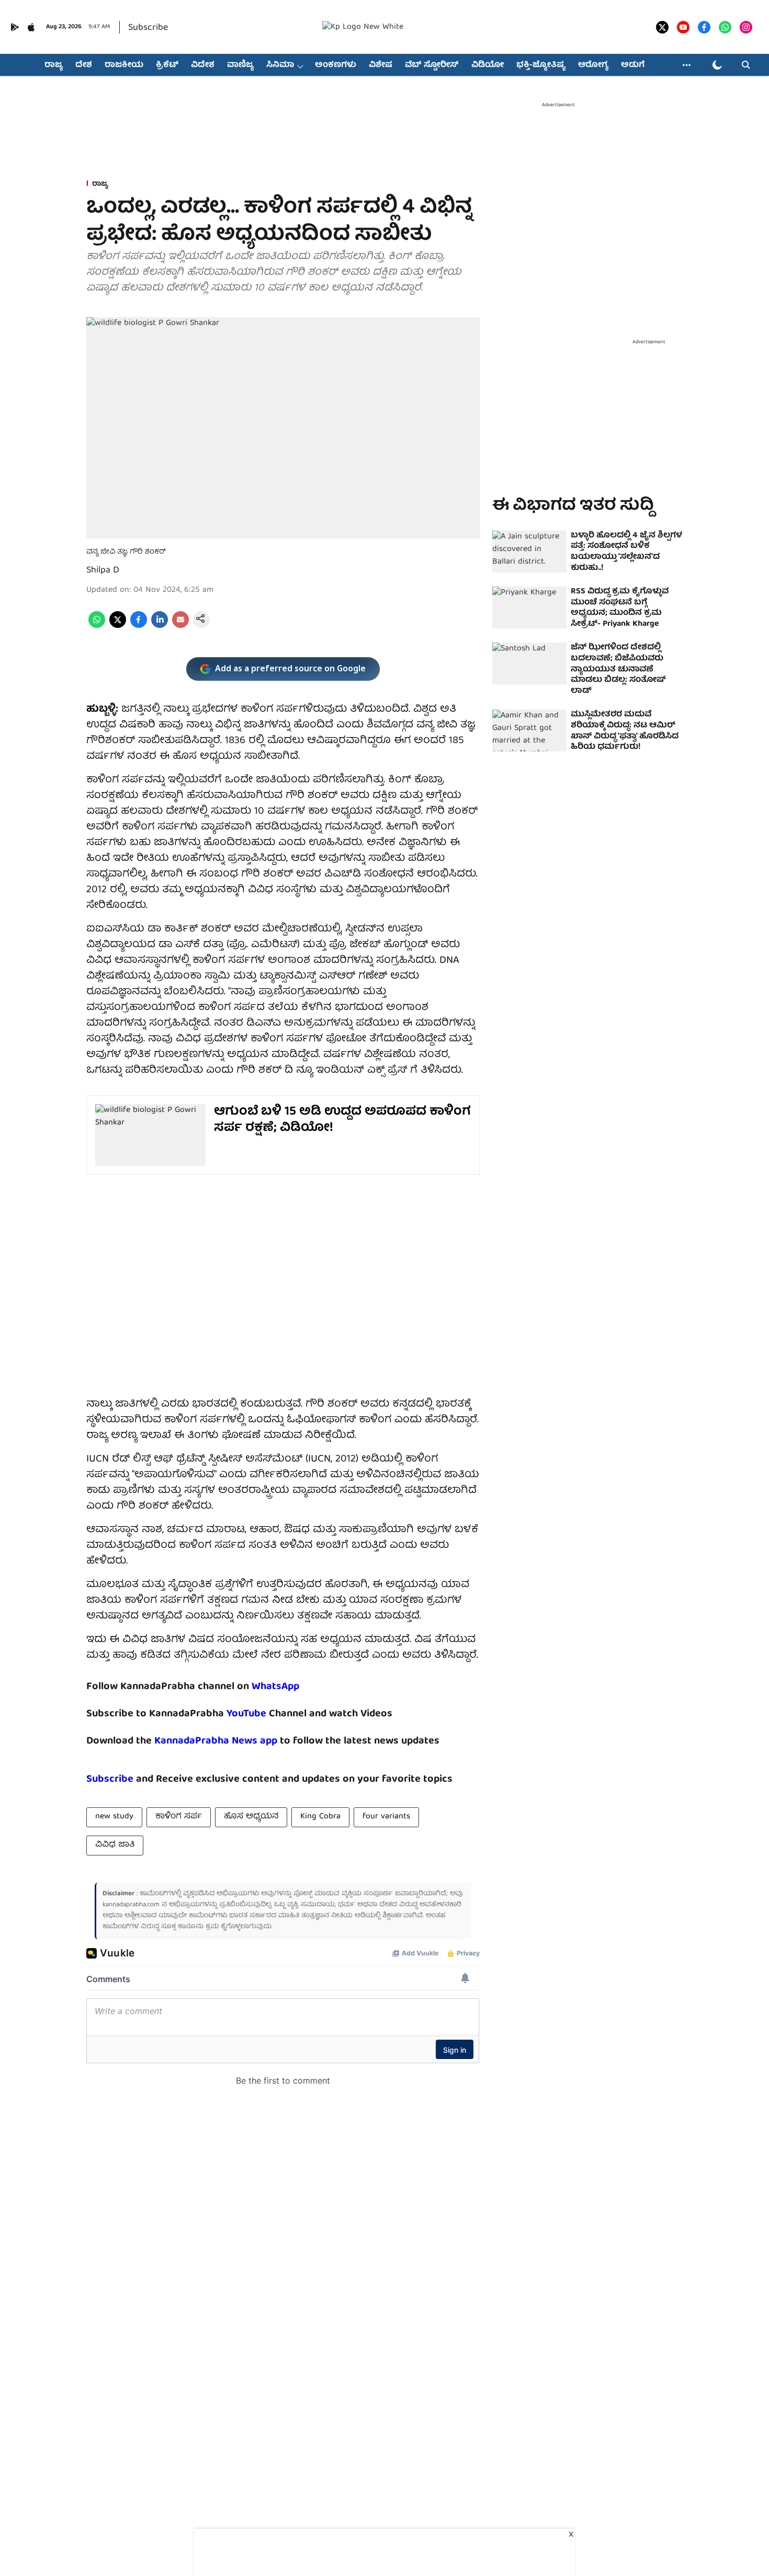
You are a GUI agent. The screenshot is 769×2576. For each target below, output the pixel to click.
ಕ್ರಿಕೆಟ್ (167, 65)
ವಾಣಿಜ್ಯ (240, 65)
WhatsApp (275, 1687)
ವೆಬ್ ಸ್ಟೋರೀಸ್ (432, 65)
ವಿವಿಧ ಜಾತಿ (115, 1845)
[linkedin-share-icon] (160, 626)
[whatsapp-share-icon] (97, 626)
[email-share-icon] (180, 626)
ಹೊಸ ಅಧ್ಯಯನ (251, 1817)
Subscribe (148, 28)
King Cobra (320, 1817)
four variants (386, 1817)
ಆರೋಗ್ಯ (593, 65)
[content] (268, 1714)
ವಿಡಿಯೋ (488, 65)
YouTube (246, 1714)
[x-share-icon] (118, 626)
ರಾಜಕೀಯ (124, 65)
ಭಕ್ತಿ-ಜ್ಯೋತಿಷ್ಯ (541, 65)
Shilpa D (103, 571)
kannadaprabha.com (131, 1905)
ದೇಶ (84, 65)
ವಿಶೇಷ (381, 65)
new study (114, 1817)
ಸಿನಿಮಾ (280, 65)
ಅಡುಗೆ (633, 65)
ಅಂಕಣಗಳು (336, 65)
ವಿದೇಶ (203, 65)
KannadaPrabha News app (216, 1741)
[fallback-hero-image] (529, 552)
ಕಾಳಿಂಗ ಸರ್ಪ (179, 1817)
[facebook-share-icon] (139, 626)
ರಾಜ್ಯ (54, 65)
